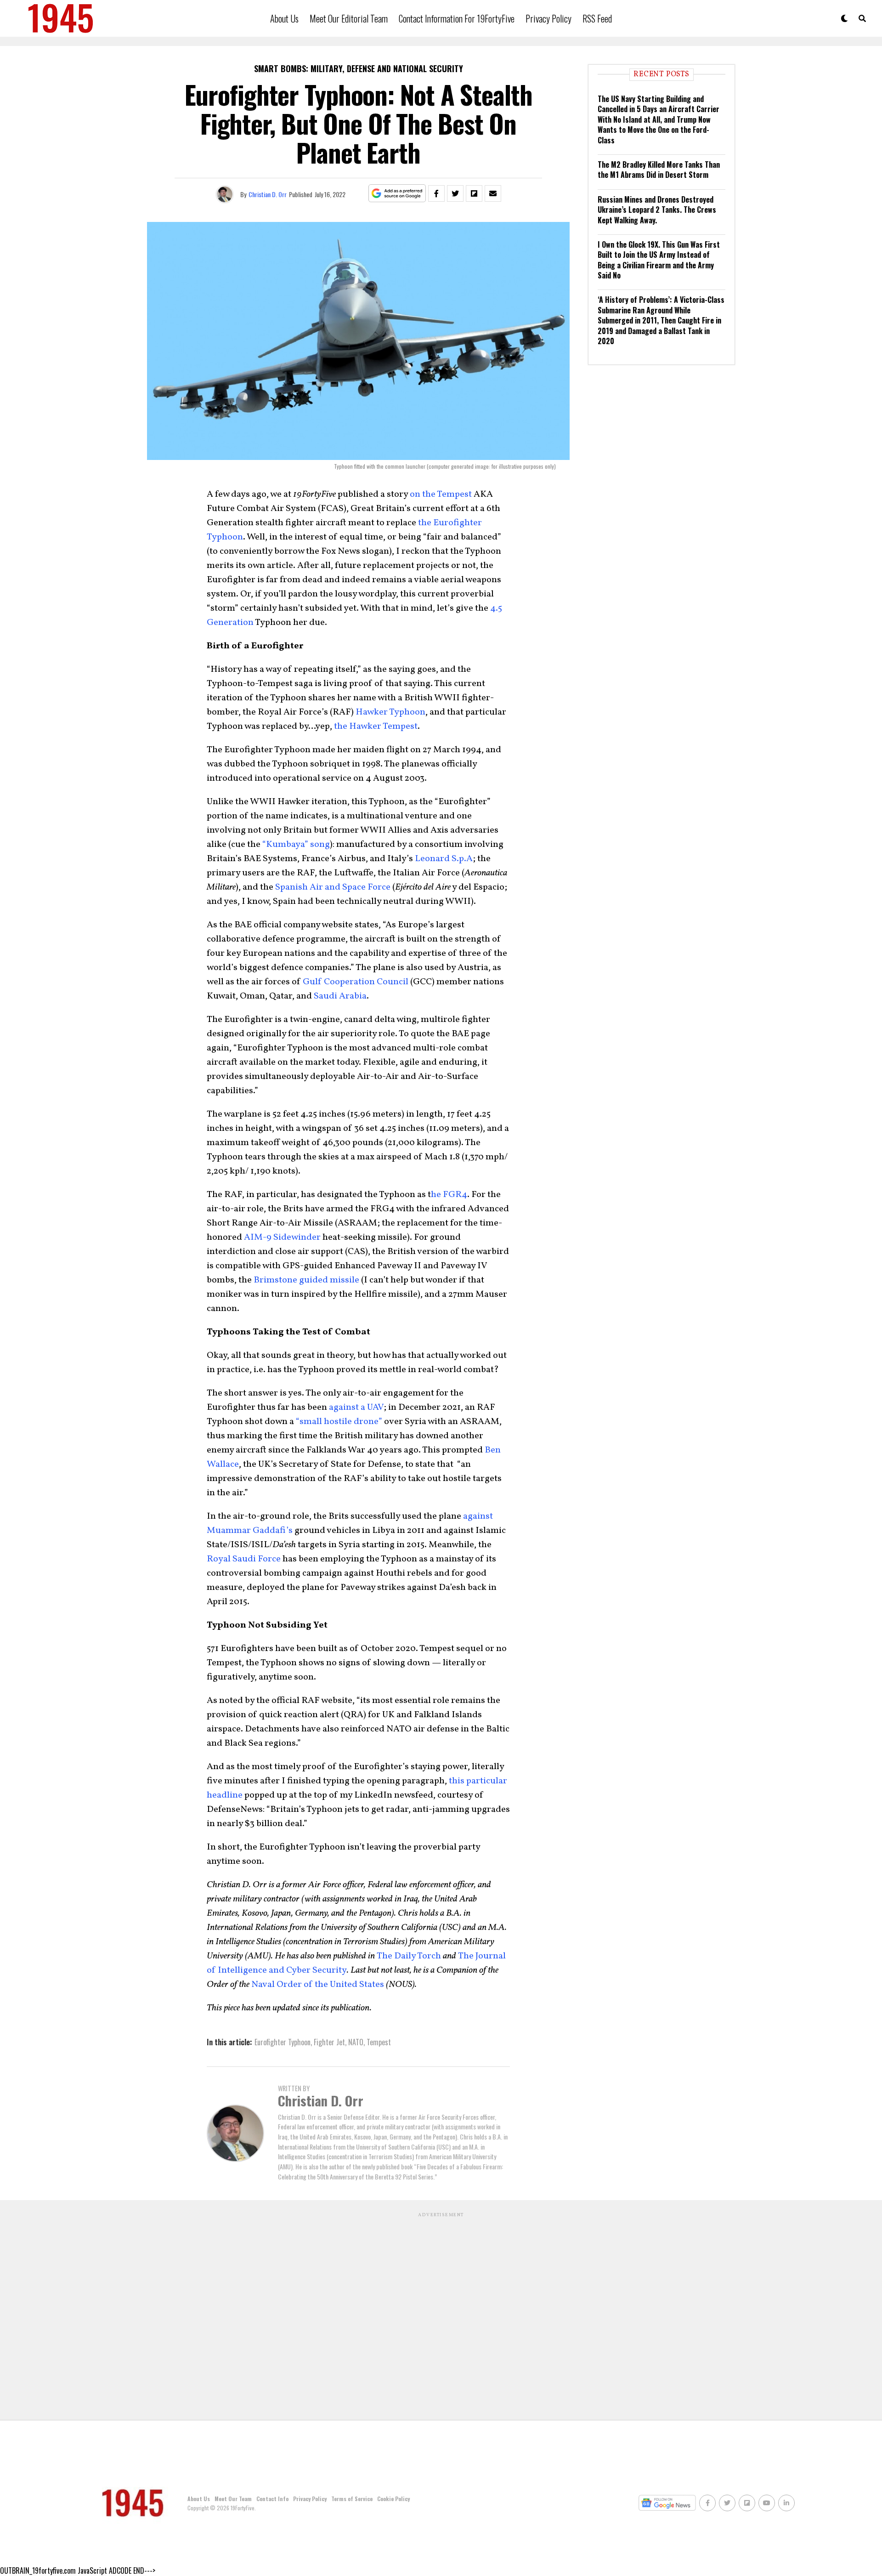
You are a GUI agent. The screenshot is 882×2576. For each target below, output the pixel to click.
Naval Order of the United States (318, 1985)
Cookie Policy (393, 2499)
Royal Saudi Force (244, 1559)
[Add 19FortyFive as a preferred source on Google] (397, 194)
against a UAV (356, 1407)
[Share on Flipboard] (474, 193)
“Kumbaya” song (296, 845)
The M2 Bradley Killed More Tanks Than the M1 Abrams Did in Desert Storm (659, 170)
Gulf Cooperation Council (356, 982)
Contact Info (272, 2499)
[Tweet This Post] (455, 193)
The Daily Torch (409, 1956)
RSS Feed (597, 18)
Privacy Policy (548, 18)
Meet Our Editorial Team (349, 18)
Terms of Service (352, 2499)
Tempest (379, 2042)
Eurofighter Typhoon (283, 2042)
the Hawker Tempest (376, 726)
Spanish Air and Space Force (333, 887)
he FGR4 (449, 1195)
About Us (284, 18)
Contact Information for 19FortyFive (457, 18)
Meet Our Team (233, 2499)
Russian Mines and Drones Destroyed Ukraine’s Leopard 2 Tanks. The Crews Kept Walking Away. (657, 210)
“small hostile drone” (339, 1422)
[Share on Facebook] (436, 193)
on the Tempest (441, 494)
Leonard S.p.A (444, 859)
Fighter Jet (329, 2042)
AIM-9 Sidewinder (282, 1237)
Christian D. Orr (268, 194)
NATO (356, 2042)
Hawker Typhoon (390, 712)
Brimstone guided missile (306, 1280)
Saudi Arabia (340, 996)
